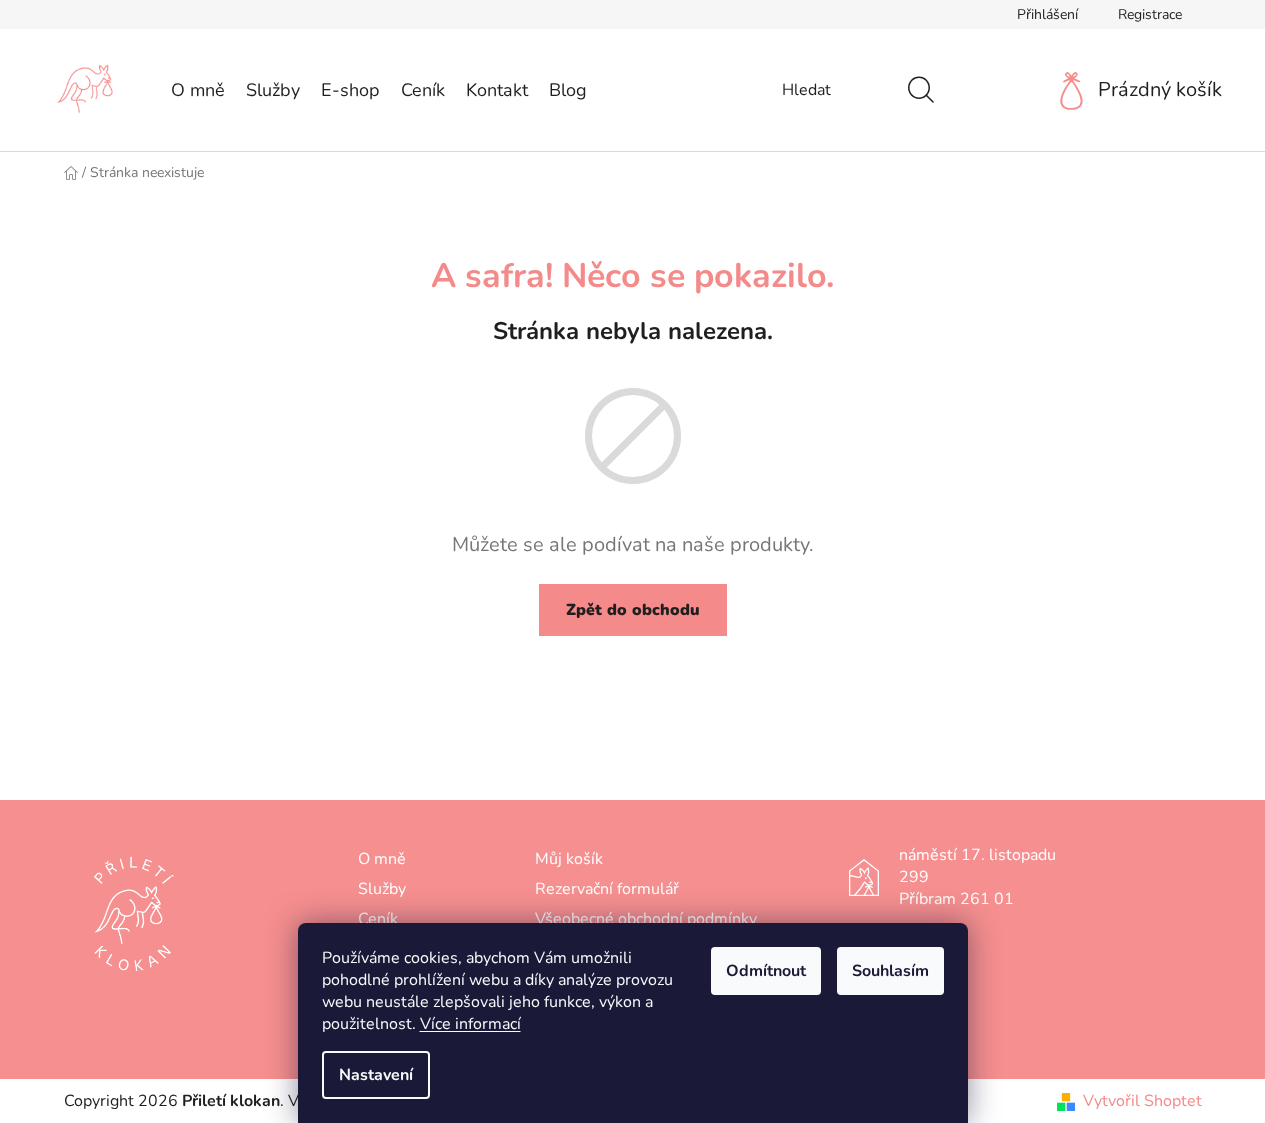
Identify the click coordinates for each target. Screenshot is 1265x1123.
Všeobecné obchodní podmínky (646, 919)
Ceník (378, 919)
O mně (382, 859)
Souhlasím (890, 971)
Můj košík (569, 859)
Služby (382, 889)
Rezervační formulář (607, 889)
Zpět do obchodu (633, 610)
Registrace (1150, 14)
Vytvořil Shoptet (1142, 1101)
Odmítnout (766, 971)
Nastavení (376, 1075)
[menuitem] (198, 90)
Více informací (470, 1024)
